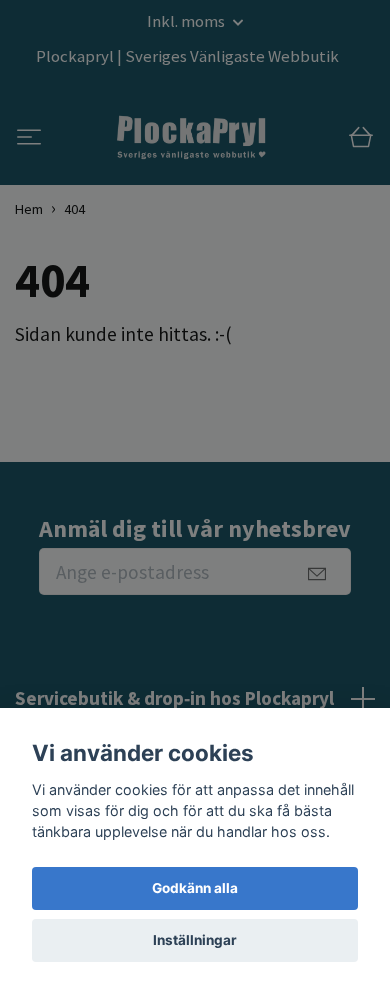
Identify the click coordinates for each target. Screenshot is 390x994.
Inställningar (195, 940)
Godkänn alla (195, 888)
